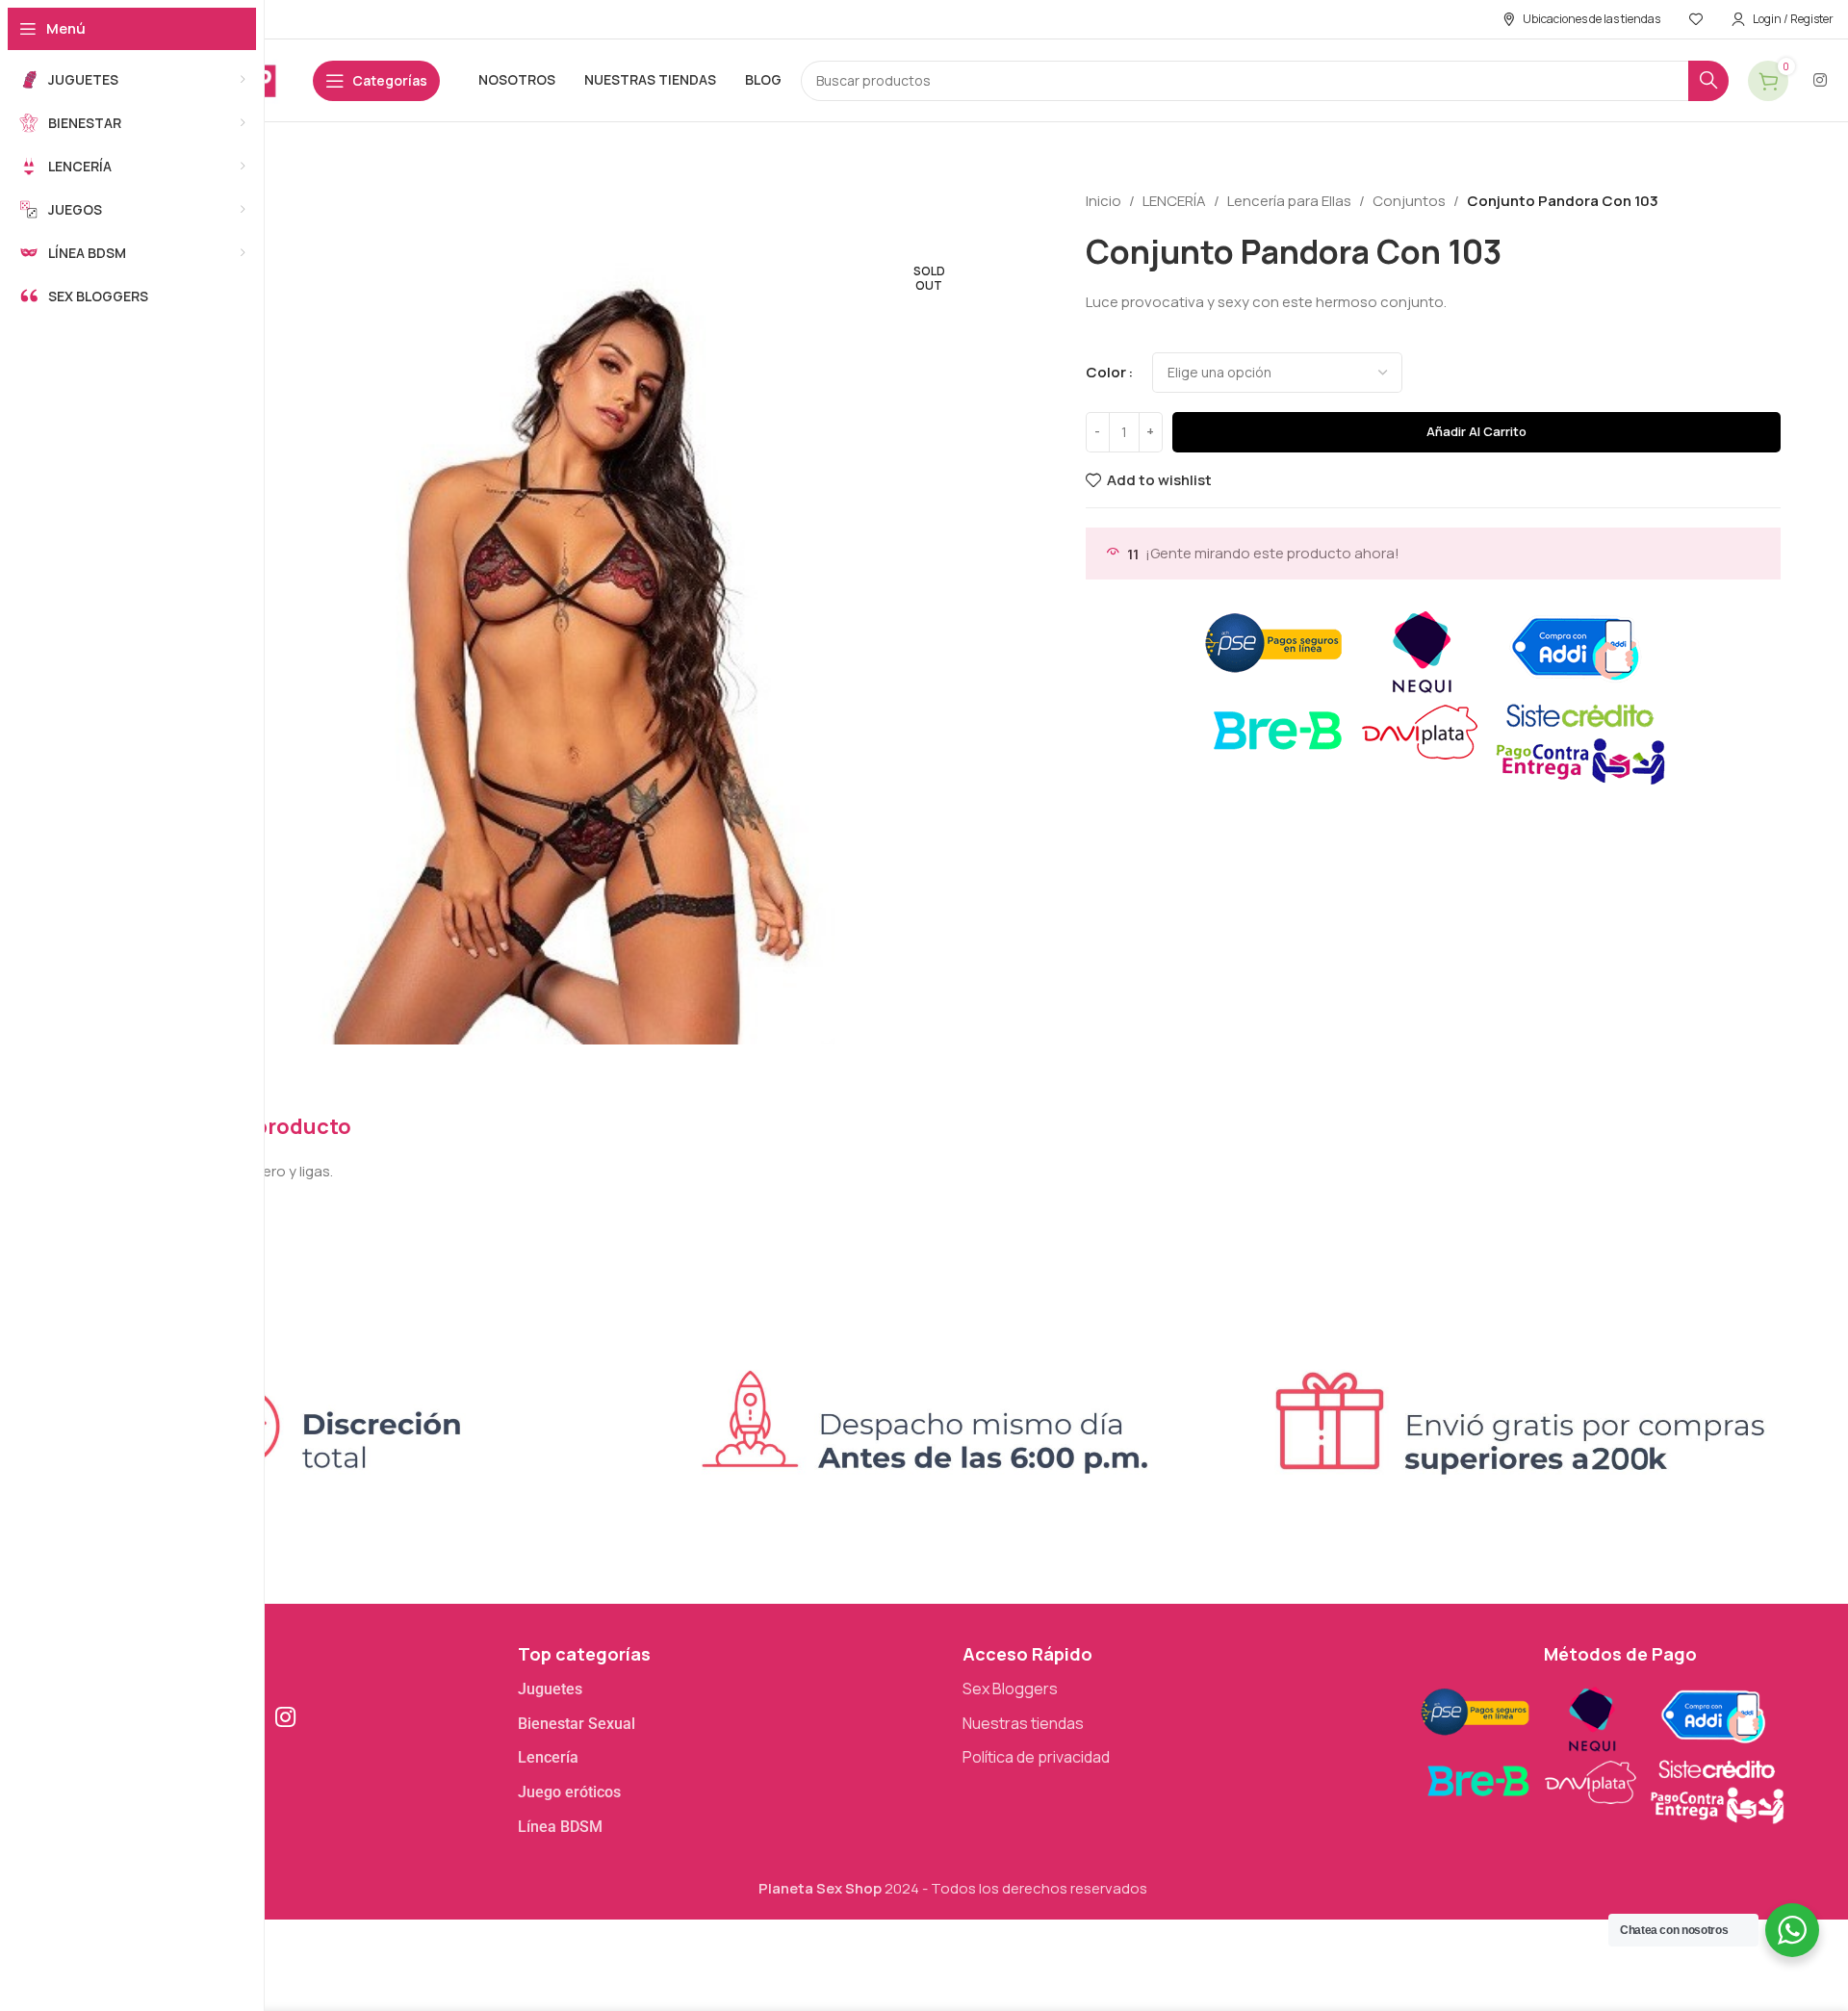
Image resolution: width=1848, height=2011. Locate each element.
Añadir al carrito (1476, 431)
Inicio (1104, 201)
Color (1106, 372)
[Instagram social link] (1821, 80)
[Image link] (1601, 1752)
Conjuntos (1409, 201)
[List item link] (731, 1689)
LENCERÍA (1174, 201)
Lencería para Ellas (1289, 201)
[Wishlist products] (1696, 19)
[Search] (1708, 81)
